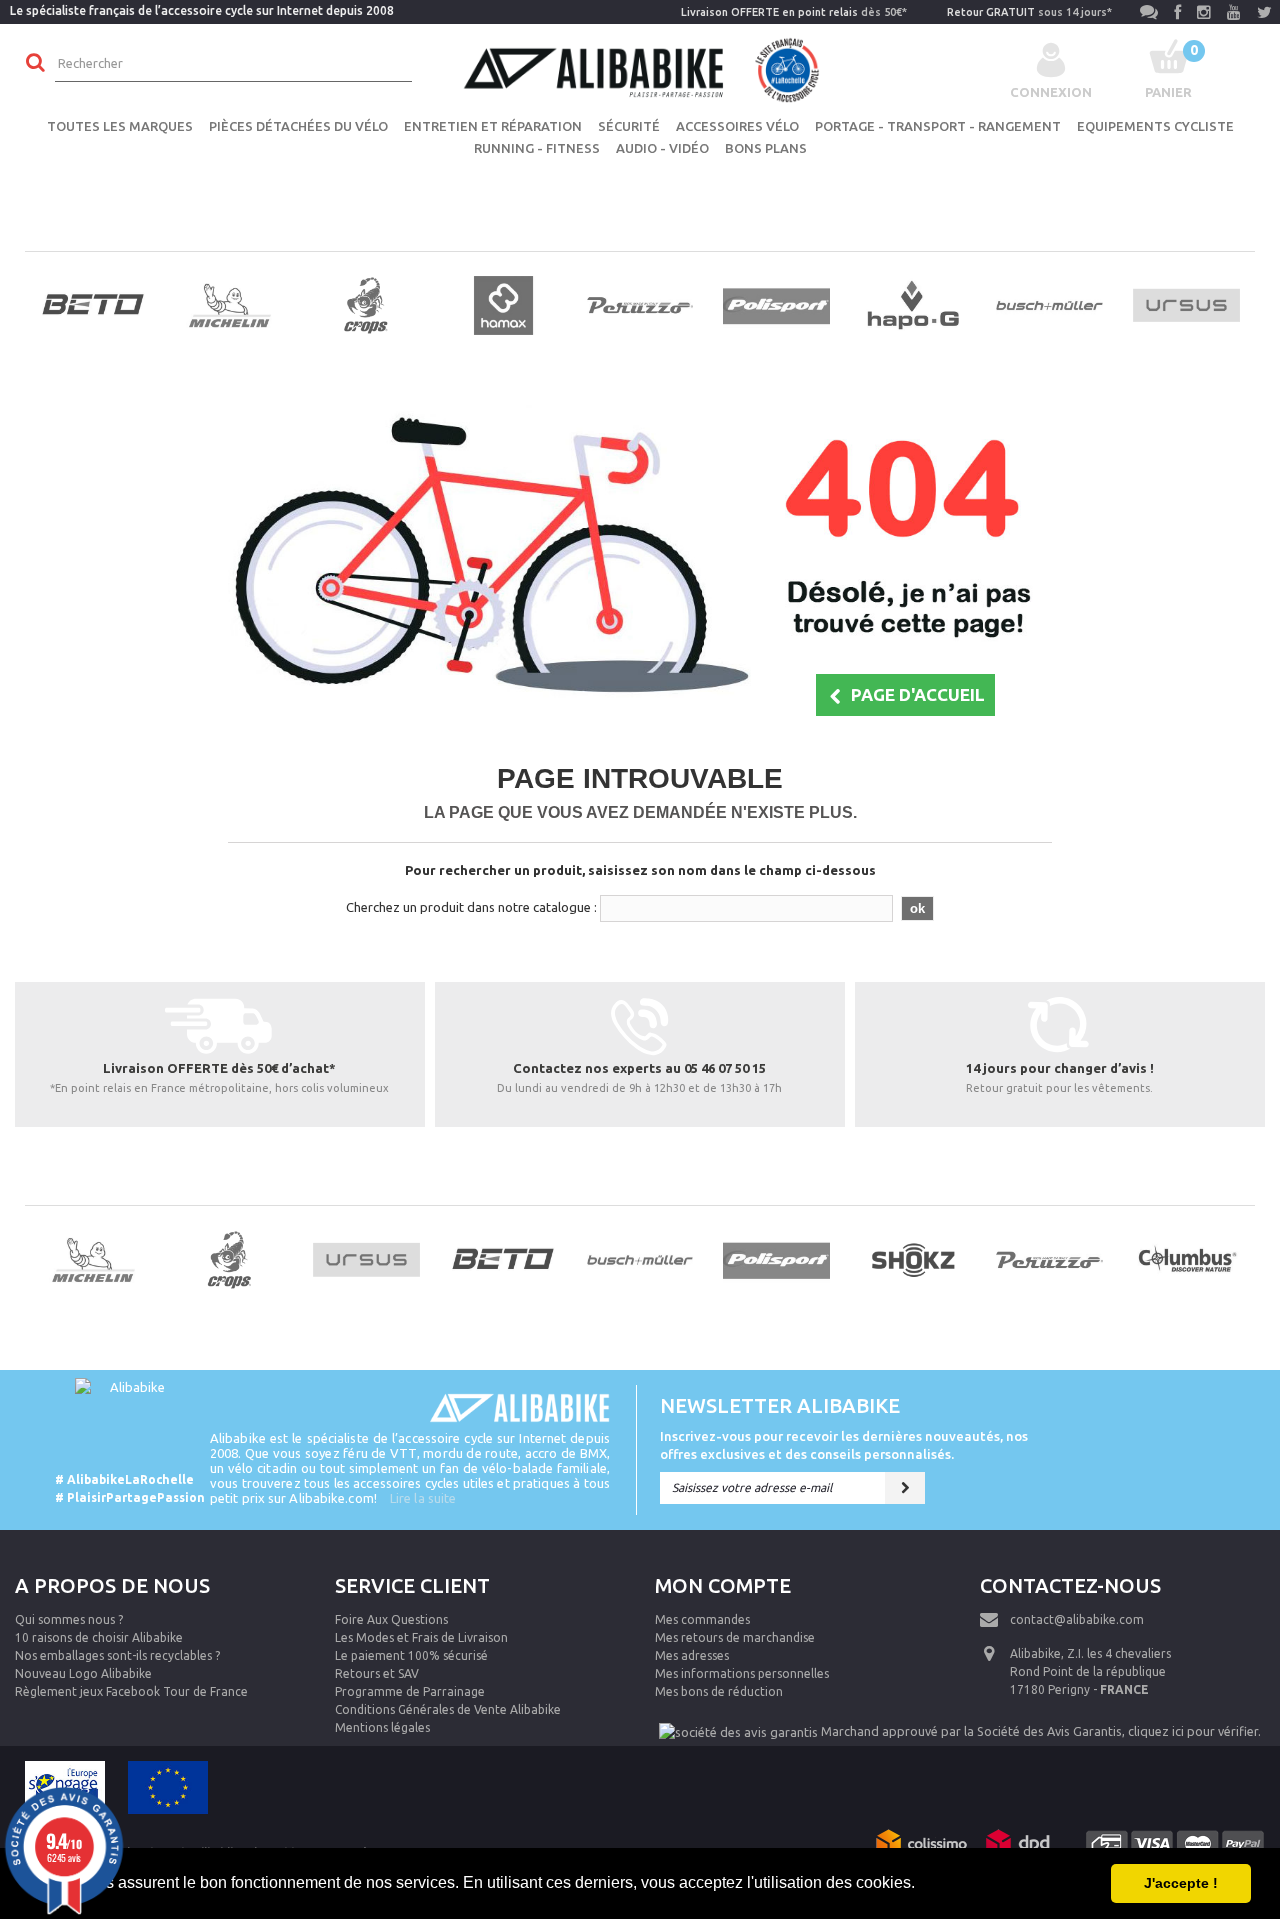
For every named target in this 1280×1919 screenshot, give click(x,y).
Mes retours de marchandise (735, 1637)
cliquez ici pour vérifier (1193, 1731)
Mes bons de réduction (719, 1691)
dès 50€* (794, 12)
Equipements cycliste (1155, 126)
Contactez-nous (1070, 1585)
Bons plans (766, 148)
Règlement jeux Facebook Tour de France (131, 1691)
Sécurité (629, 126)
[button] (922, 1885)
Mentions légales (382, 1727)
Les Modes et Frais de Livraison (421, 1637)
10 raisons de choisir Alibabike (99, 1637)
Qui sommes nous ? (69, 1619)
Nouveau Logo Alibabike (83, 1673)
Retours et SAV (377, 1673)
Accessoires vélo (737, 126)
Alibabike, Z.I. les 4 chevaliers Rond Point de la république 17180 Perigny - (1090, 1671)
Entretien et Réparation (493, 126)
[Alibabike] (640, 68)
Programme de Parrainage (410, 1691)
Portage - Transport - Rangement (938, 126)
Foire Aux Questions (391, 1619)
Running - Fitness (537, 148)
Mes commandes (702, 1619)
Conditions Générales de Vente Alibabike (448, 1709)
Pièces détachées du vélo (298, 126)
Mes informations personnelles (742, 1673)
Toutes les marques (120, 126)
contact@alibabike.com (1077, 1619)
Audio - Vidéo (662, 148)
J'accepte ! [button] (1181, 1883)
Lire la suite (423, 1498)
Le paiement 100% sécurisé (411, 1655)
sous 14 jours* (1029, 12)
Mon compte (723, 1585)
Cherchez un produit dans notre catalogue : (471, 907)
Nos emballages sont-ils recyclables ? (117, 1655)
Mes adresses (692, 1655)
